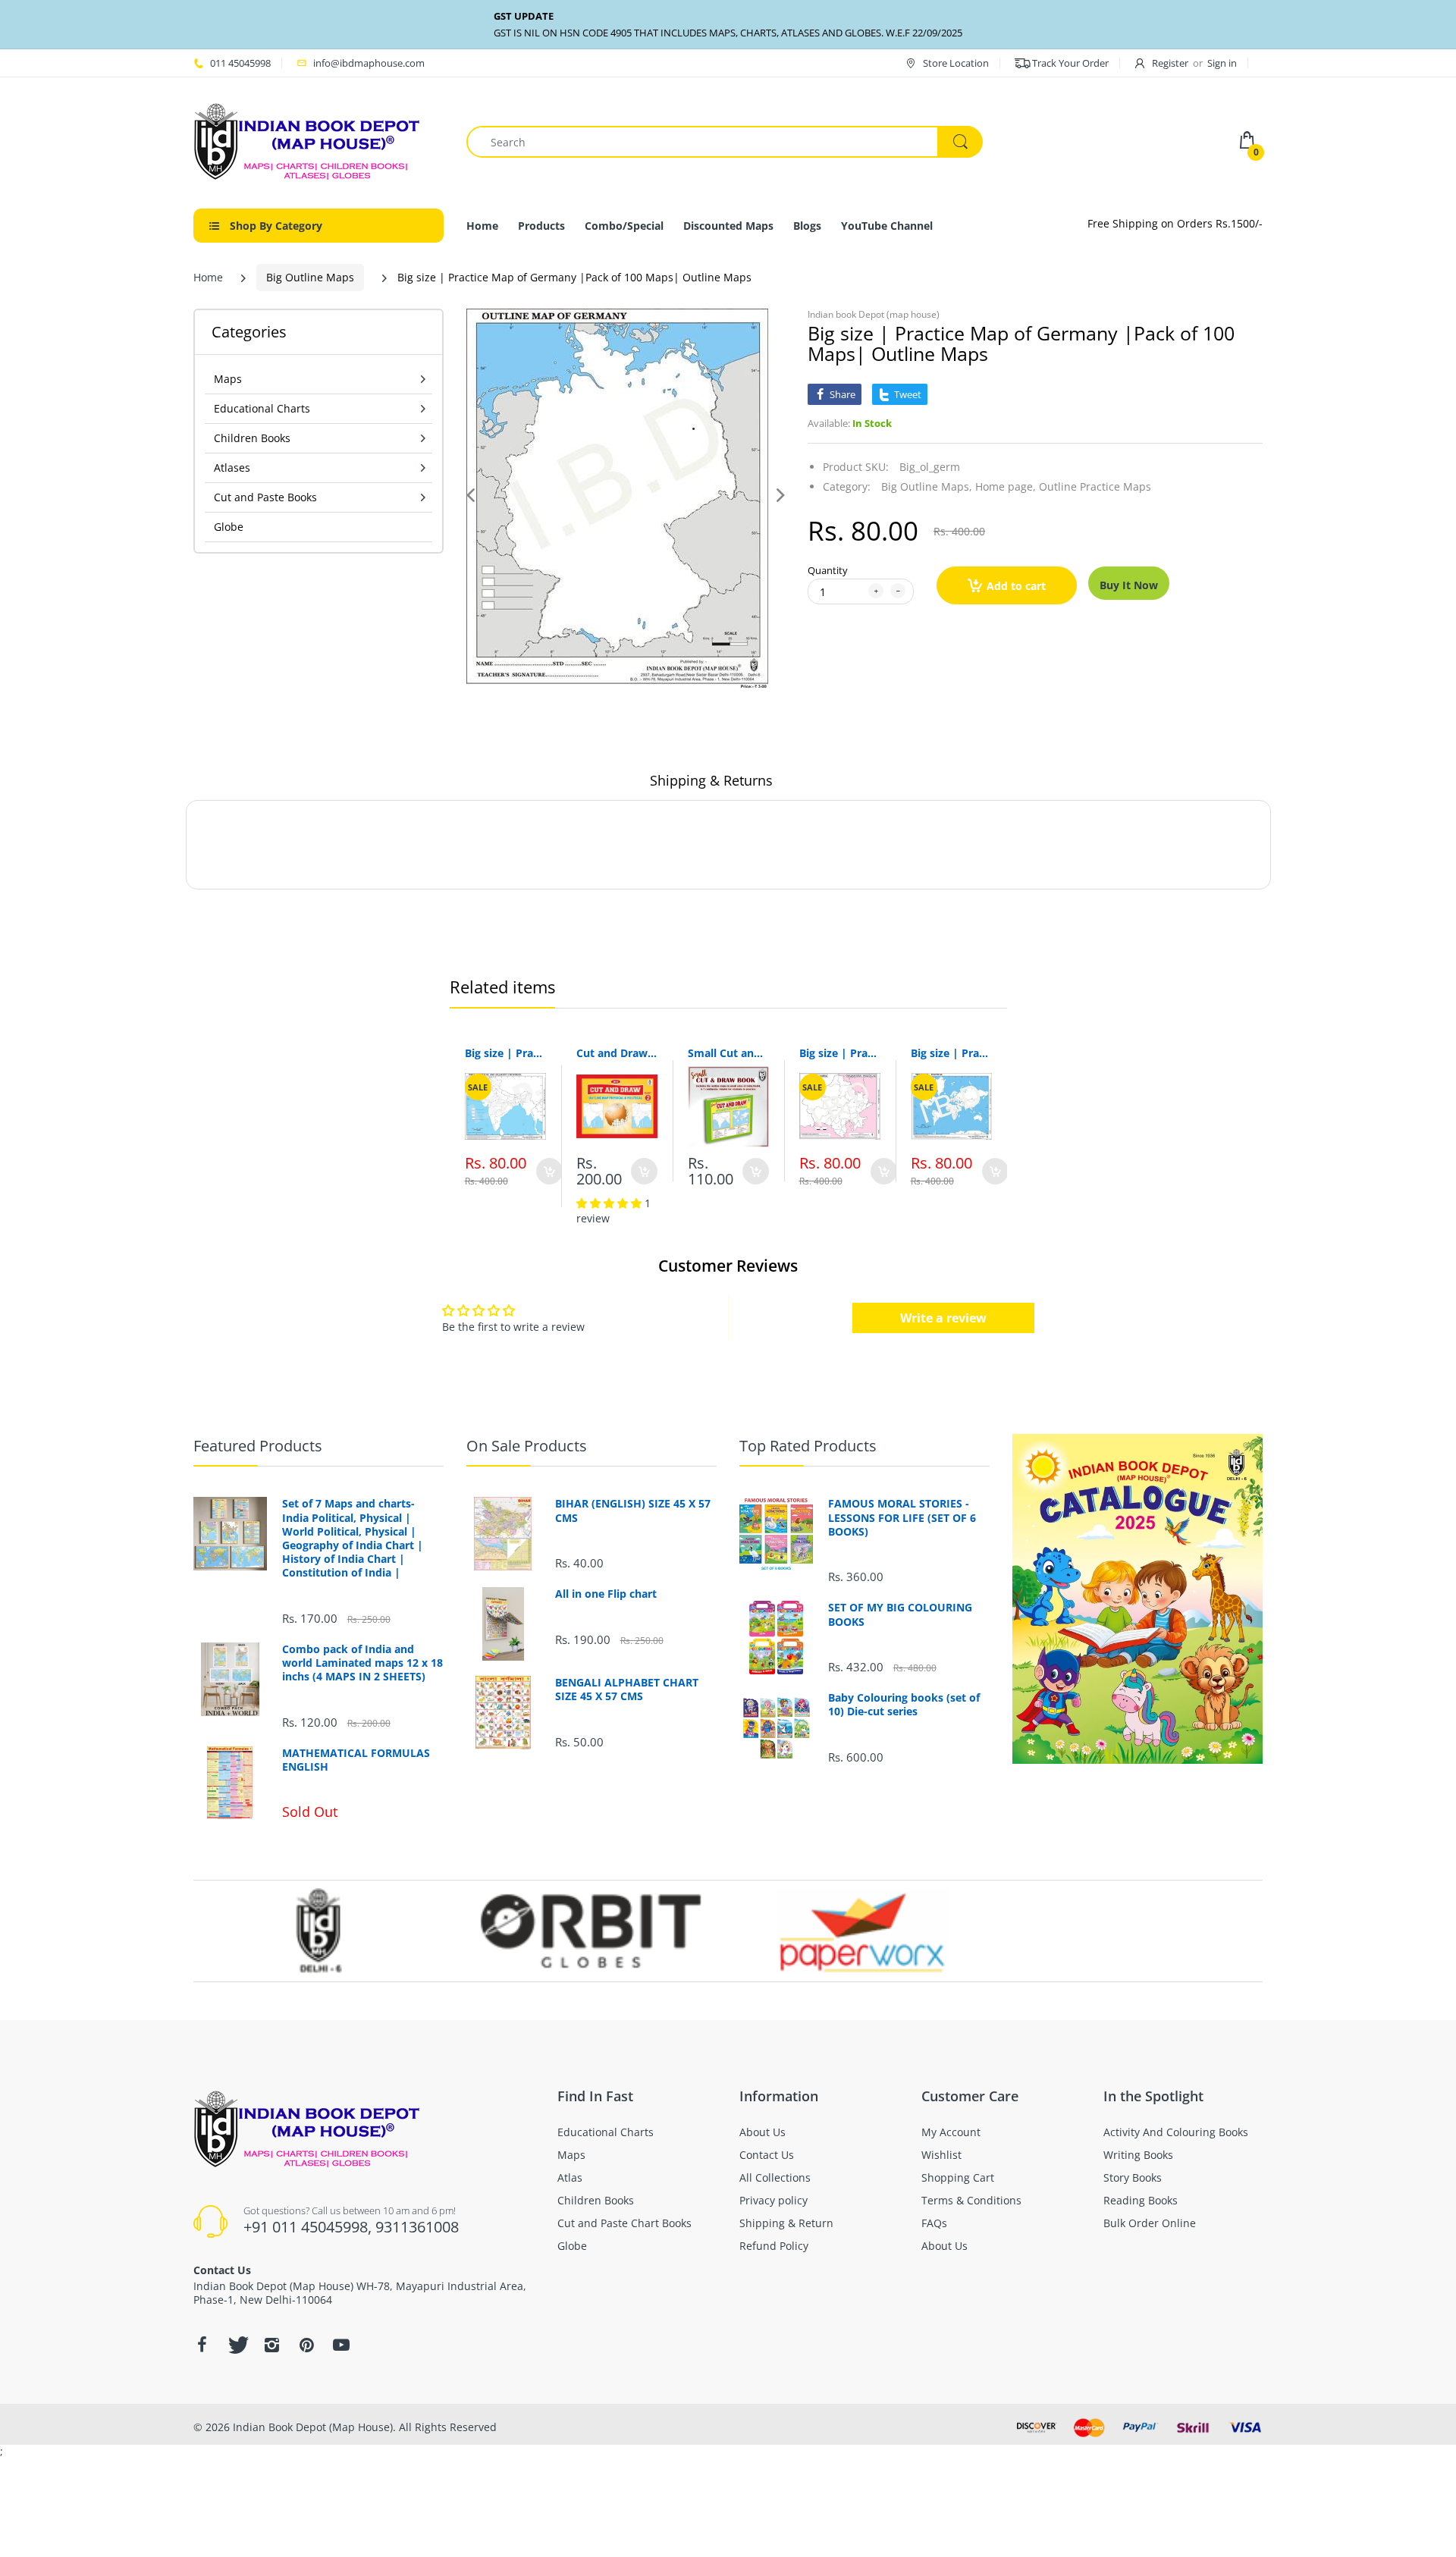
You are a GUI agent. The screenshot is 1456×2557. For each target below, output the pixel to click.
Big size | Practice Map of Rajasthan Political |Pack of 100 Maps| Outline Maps (840, 1053)
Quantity (828, 570)
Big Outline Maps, (927, 486)
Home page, (1006, 486)
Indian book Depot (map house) (874, 314)
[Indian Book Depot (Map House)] (307, 141)
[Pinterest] (306, 2345)
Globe (229, 527)
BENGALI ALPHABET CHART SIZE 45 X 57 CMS (627, 1690)
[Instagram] (271, 2345)
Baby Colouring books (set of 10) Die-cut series (904, 1705)
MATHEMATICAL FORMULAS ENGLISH (356, 1760)
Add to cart (1016, 586)
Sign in (1222, 63)
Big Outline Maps (310, 277)
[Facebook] (202, 2345)
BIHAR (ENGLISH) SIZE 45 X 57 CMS (633, 1511)
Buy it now (1129, 585)
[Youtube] (341, 2345)
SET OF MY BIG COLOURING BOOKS (900, 1614)
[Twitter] (237, 2345)
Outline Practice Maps (1095, 486)
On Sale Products (527, 1446)
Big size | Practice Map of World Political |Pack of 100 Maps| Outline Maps (951, 1053)
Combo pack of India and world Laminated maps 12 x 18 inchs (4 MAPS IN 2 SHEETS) (362, 1663)
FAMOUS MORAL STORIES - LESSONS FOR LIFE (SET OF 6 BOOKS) (902, 1517)
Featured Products (258, 1446)
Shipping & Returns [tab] (711, 780)
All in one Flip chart (606, 1594)
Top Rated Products (808, 1446)
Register (1170, 63)
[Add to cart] (549, 1171)
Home (208, 277)
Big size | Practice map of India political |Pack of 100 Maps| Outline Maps (505, 1053)
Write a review (943, 1318)
